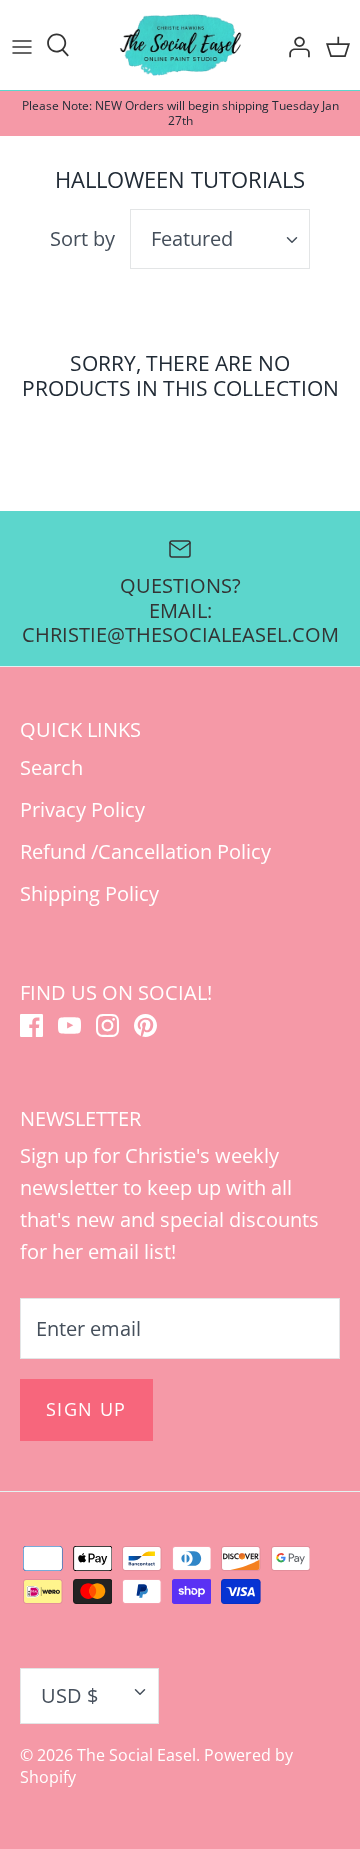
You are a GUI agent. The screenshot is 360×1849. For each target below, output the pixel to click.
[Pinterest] (145, 1025)
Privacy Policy (82, 809)
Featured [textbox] (192, 238)
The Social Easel (136, 1755)
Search (51, 767)
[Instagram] (107, 1025)
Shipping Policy (89, 893)
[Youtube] (69, 1025)
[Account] (294, 45)
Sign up (86, 1409)
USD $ (69, 1695)
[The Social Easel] (180, 45)
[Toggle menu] (22, 45)
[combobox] (220, 239)
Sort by (82, 238)
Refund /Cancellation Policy (145, 851)
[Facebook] (31, 1025)
